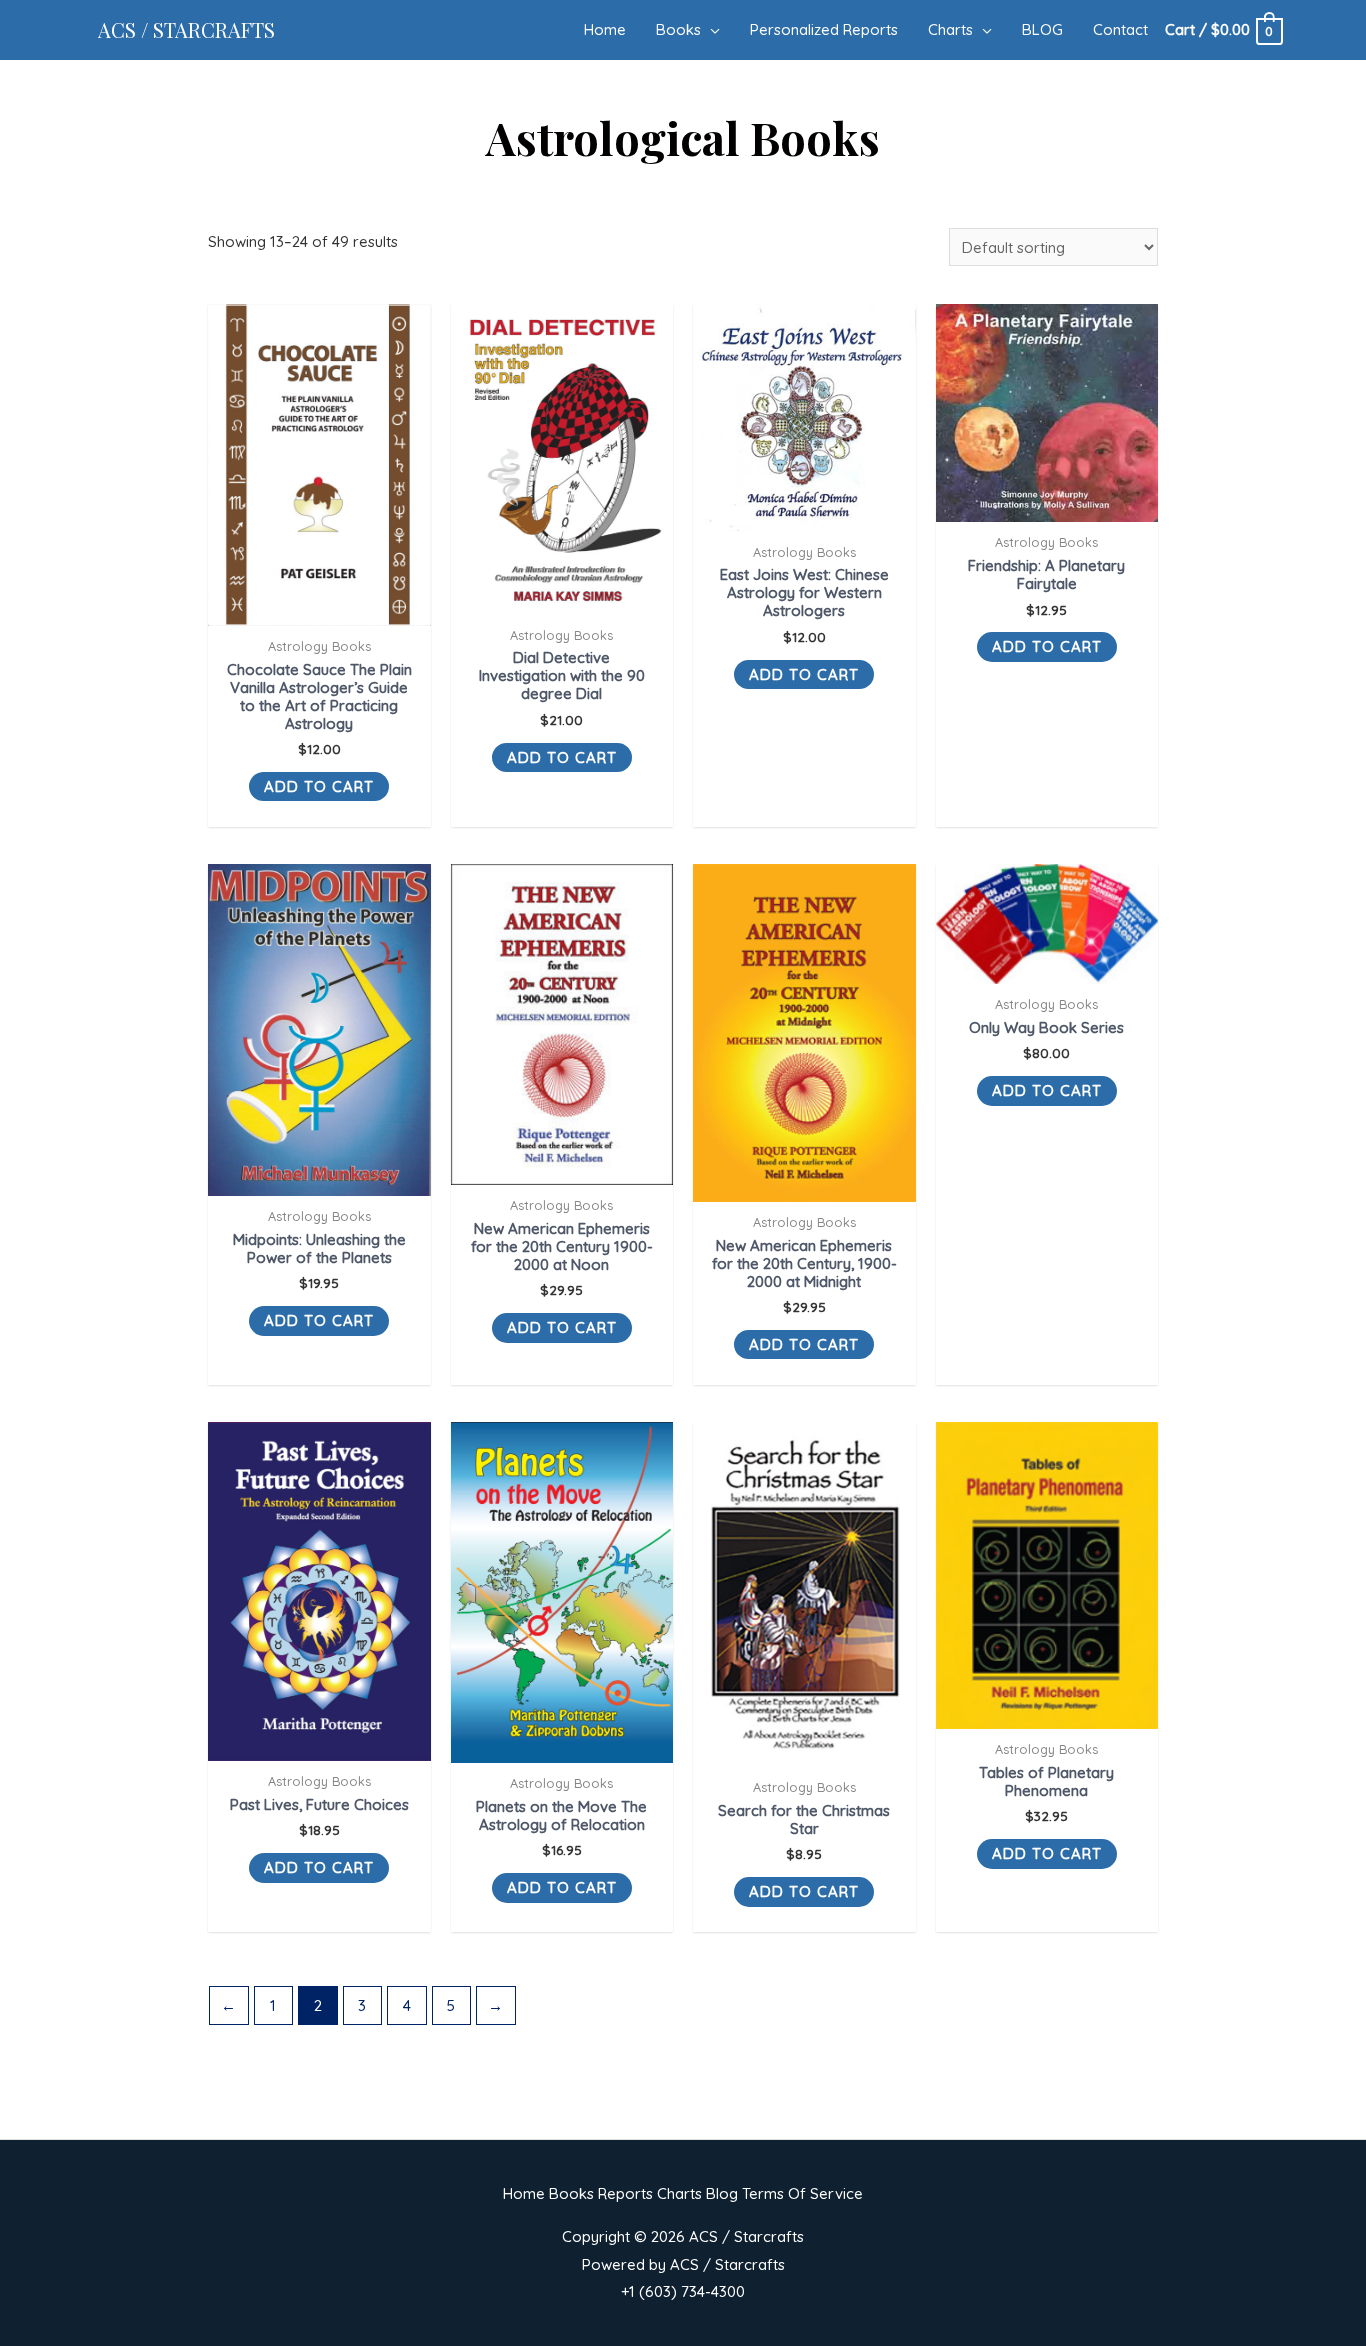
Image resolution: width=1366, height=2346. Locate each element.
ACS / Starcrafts (186, 29)
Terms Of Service (802, 2193)
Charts (679, 2193)
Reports (625, 2193)
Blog (722, 2193)
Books (571, 2193)
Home (524, 2193)
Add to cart (319, 786)
